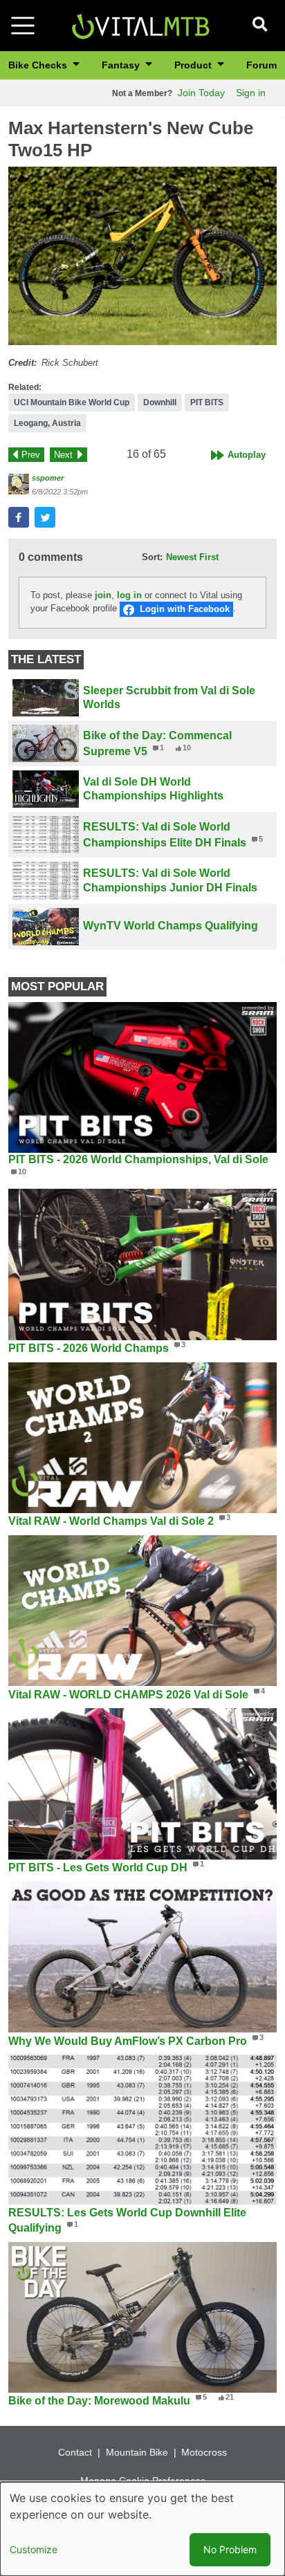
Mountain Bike (137, 2452)
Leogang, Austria (47, 423)
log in (129, 595)
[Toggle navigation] (23, 26)
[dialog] (142, 2529)
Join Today (201, 93)
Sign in (251, 93)
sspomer (48, 478)
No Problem (230, 2549)
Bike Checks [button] (39, 65)
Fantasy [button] (122, 65)
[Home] (140, 25)
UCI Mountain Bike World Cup (72, 402)
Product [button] (194, 65)
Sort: (152, 557)
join (103, 595)
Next (63, 455)
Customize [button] (34, 2549)
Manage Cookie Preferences (143, 2481)
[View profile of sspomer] (19, 484)
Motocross (204, 2452)
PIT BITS (207, 402)
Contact (75, 2452)
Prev (31, 455)
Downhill (160, 402)
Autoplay (247, 455)
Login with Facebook (185, 609)
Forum (261, 65)
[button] (142, 256)
